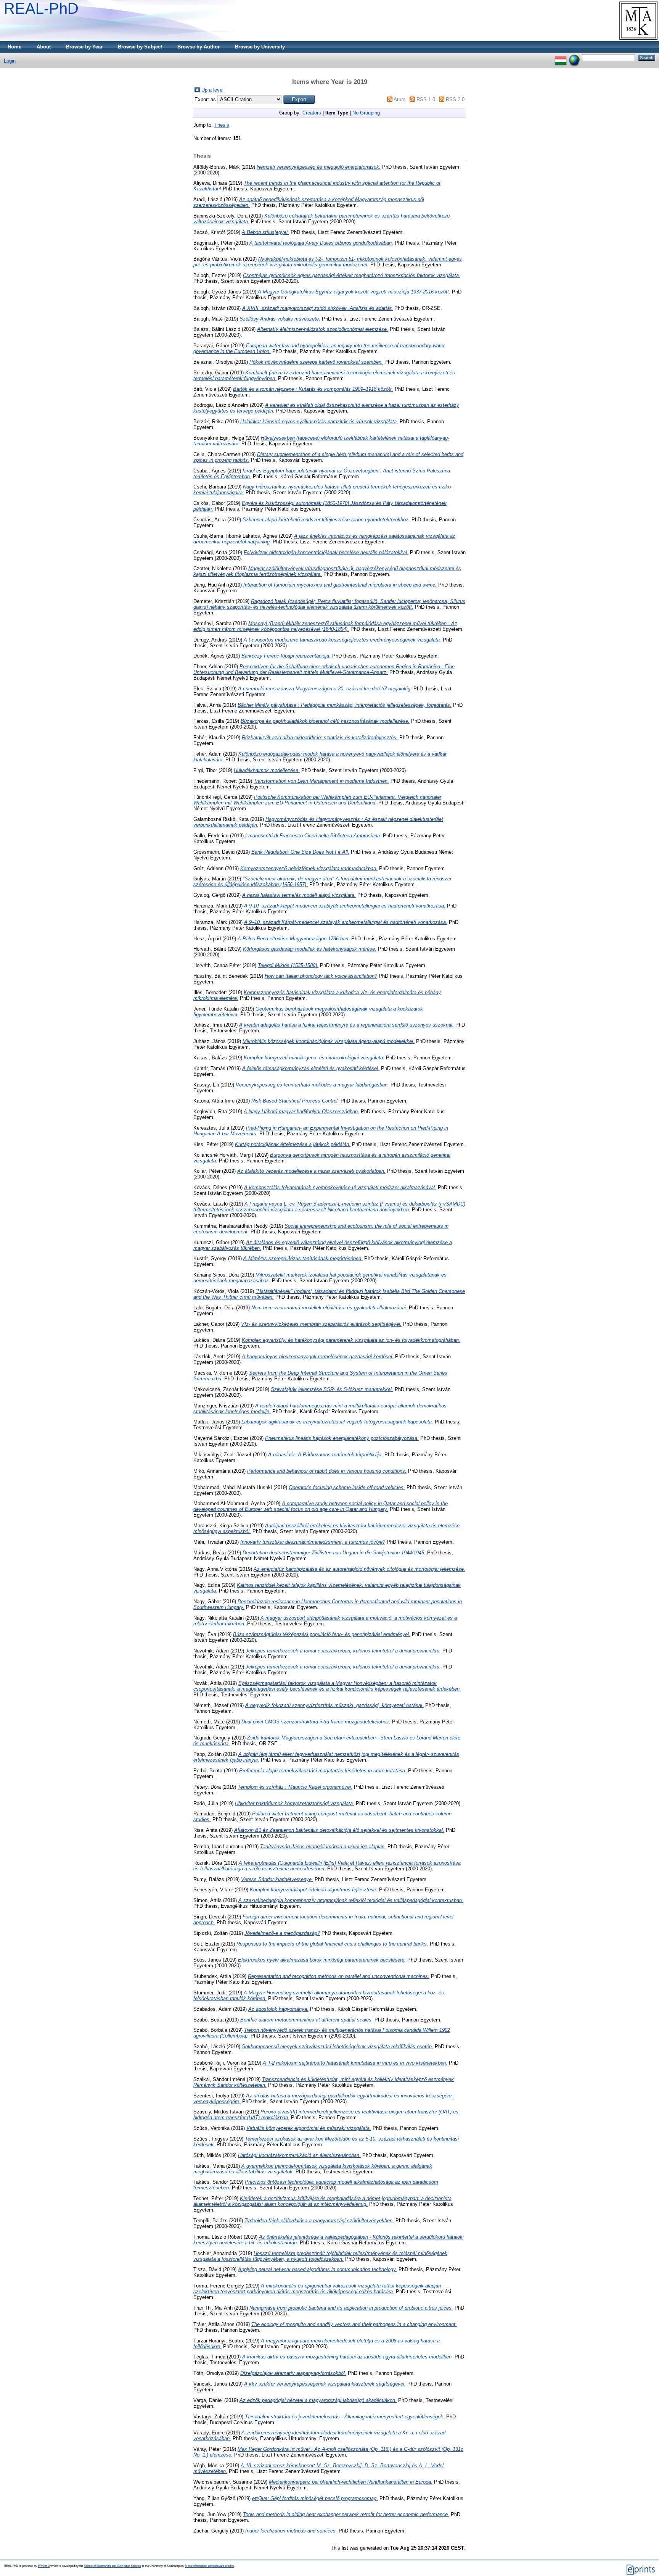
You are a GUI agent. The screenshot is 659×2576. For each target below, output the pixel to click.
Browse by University (260, 47)
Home (14, 47)
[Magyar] (561, 57)
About (44, 47)
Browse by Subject (140, 47)
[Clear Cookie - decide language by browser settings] (574, 57)
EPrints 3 (44, 2566)
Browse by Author (199, 47)
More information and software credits (209, 2566)
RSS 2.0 (455, 99)
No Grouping (366, 113)
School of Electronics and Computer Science (113, 2566)
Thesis (222, 125)
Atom (399, 99)
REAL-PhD (41, 8)
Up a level (212, 90)
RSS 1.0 (426, 99)
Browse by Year (84, 47)
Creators (312, 113)
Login (10, 61)
